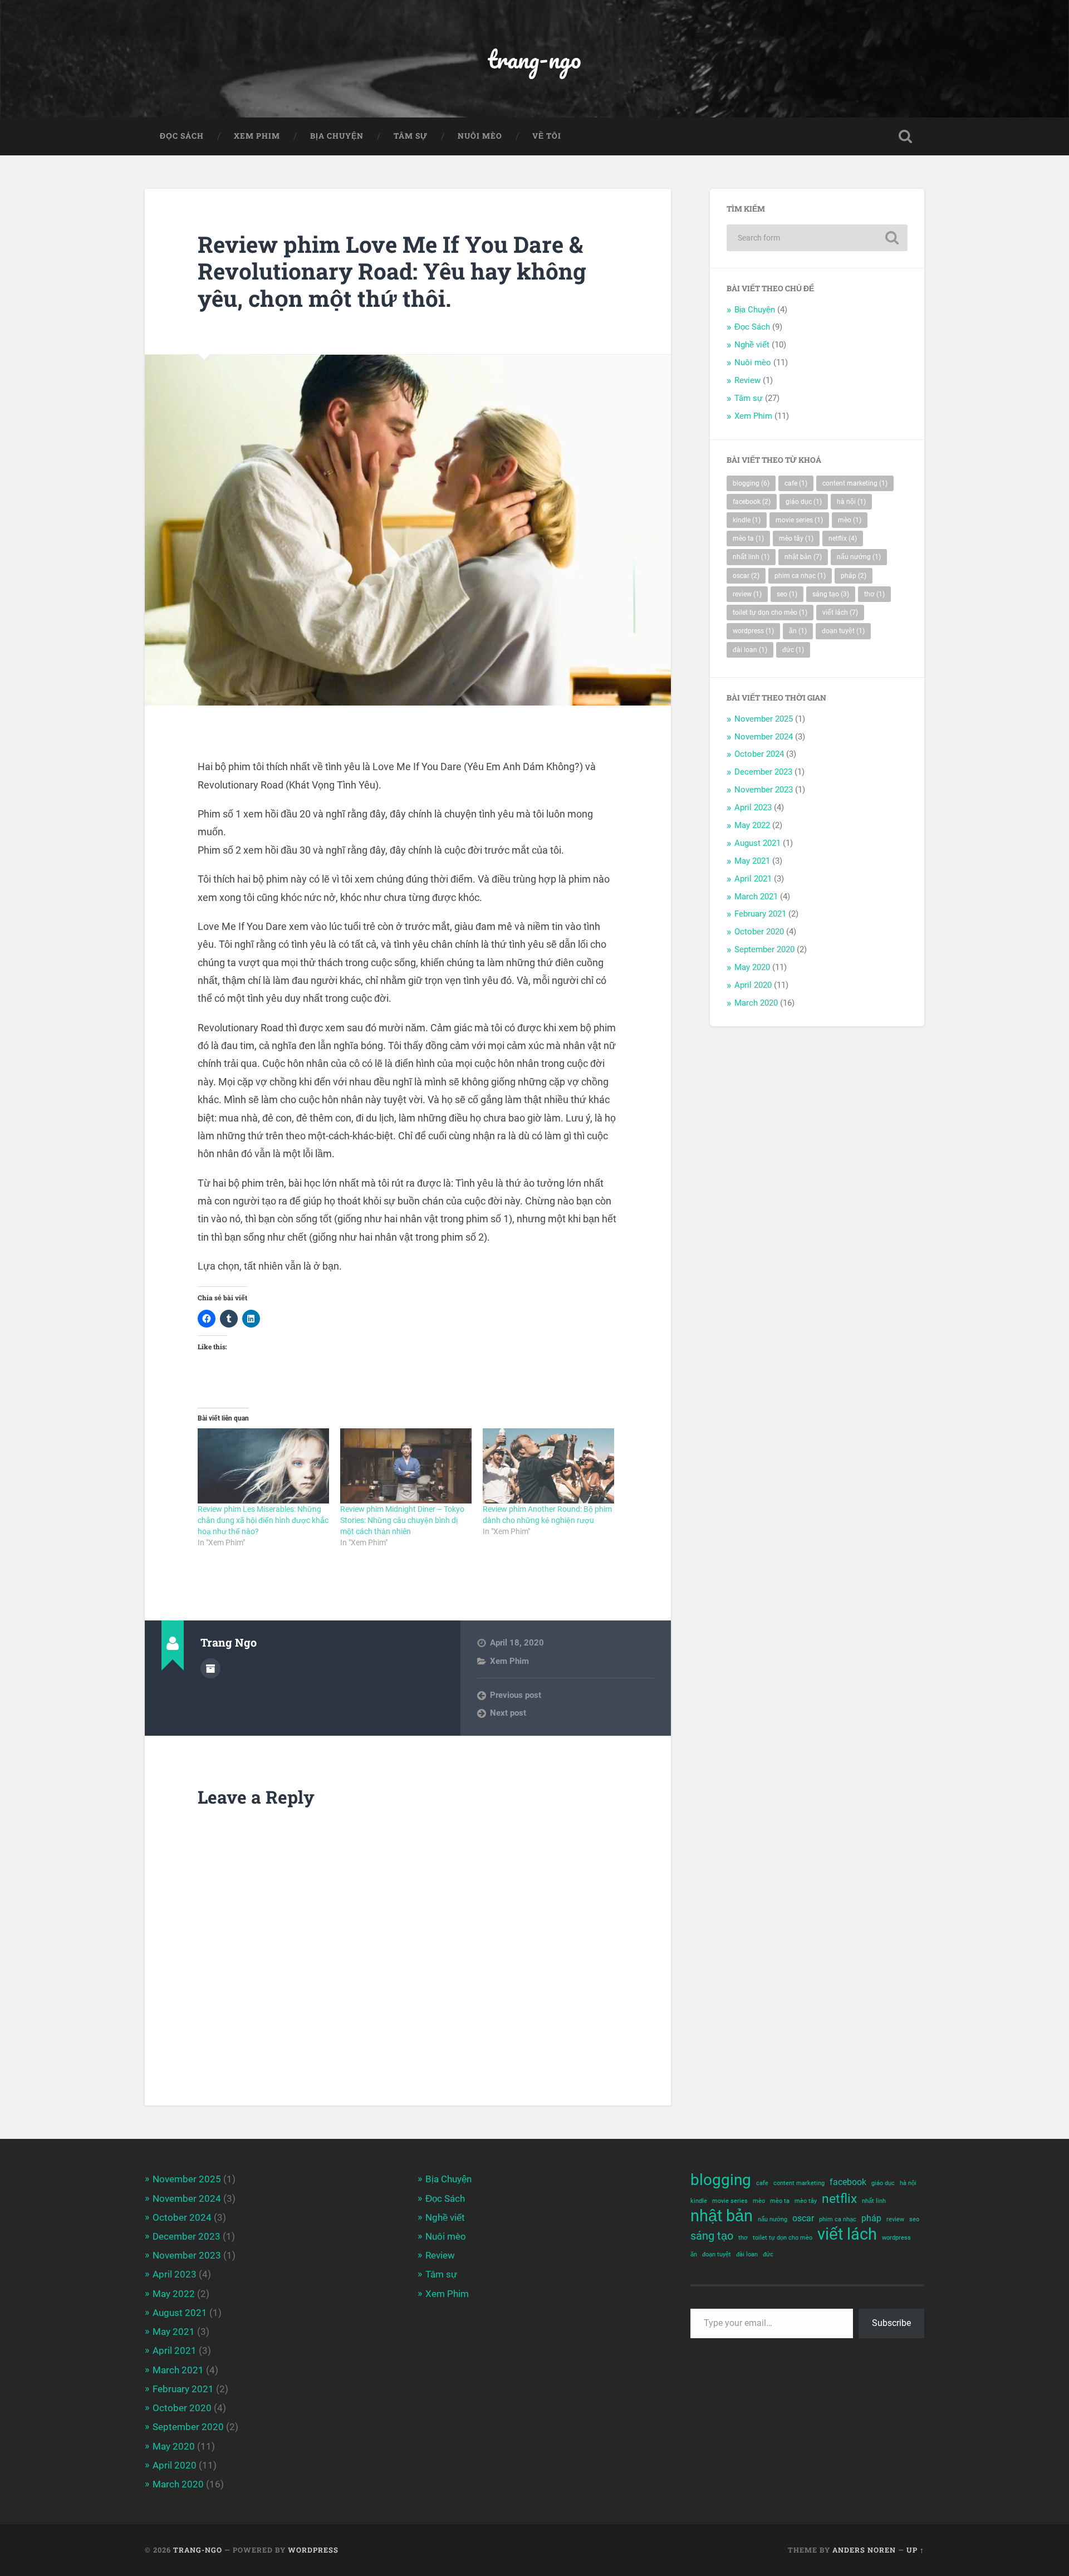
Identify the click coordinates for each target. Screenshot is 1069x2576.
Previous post (516, 1695)
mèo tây (796, 538)
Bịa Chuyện (337, 136)
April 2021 (753, 879)
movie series (799, 520)
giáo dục (804, 502)
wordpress (753, 631)
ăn (798, 631)
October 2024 (759, 754)
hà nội (851, 502)
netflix (843, 538)
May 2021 (752, 861)
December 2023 (763, 772)
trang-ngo (534, 59)
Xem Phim (257, 136)
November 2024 (764, 737)
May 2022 (752, 825)
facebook (752, 502)
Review (747, 380)
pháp (854, 576)
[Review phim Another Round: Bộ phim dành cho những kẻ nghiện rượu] (548, 1466)
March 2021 (756, 897)
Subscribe (891, 2323)
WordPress (313, 2550)
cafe (796, 483)
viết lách (840, 613)
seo (787, 594)
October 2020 (759, 932)
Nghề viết (752, 345)
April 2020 (753, 985)
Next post (508, 1713)
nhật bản (803, 557)
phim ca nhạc (800, 576)
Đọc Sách (182, 136)
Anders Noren (864, 2550)
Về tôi (547, 136)
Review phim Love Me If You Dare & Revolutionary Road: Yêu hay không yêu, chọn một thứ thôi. (392, 271)
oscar (746, 576)
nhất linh (751, 557)
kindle (747, 520)
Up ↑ (915, 2550)
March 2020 (756, 1003)
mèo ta (748, 538)
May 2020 (752, 967)
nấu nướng (859, 557)
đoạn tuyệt (843, 631)
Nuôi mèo (480, 136)
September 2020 (764, 949)
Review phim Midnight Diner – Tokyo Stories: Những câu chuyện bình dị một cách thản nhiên (402, 1520)
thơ (874, 594)
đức (793, 650)
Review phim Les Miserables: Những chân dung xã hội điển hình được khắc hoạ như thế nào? (263, 1520)
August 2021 (757, 843)
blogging (751, 483)
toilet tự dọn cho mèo (770, 613)
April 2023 (753, 807)
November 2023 (764, 790)
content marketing (855, 483)
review (747, 594)
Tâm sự (411, 136)
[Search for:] (817, 238)
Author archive (210, 1668)
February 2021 (760, 914)
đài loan (750, 650)
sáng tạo (831, 594)
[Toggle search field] (905, 136)
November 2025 (764, 719)
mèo (850, 520)
